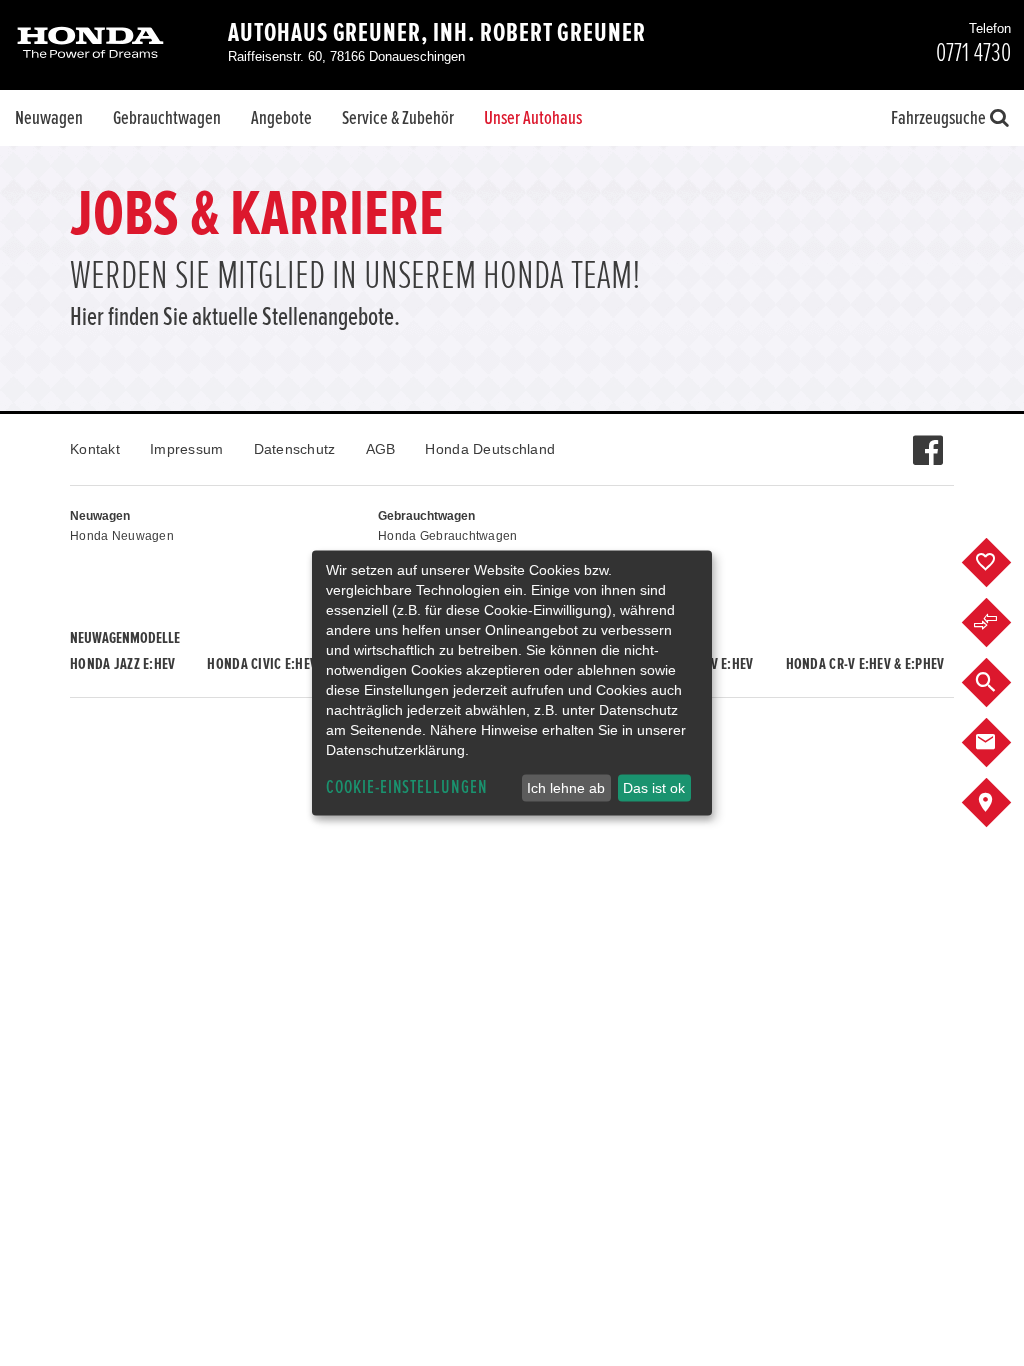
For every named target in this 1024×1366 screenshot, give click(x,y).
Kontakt (95, 449)
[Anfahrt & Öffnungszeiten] (1001, 803)
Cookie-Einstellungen (407, 787)
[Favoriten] (1001, 563)
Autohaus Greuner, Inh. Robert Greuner (437, 33)
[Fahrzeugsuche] (1001, 683)
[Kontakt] (1001, 743)
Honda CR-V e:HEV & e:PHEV (865, 664)
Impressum (187, 449)
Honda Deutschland (490, 449)
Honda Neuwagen (122, 536)
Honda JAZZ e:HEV (122, 664)
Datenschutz (295, 449)
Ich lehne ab (566, 788)
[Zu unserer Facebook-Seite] (927, 440)
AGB (381, 449)
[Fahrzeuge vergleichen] (1001, 623)
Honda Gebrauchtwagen (448, 536)
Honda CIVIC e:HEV (262, 664)
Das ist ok (654, 788)
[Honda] (90, 44)
